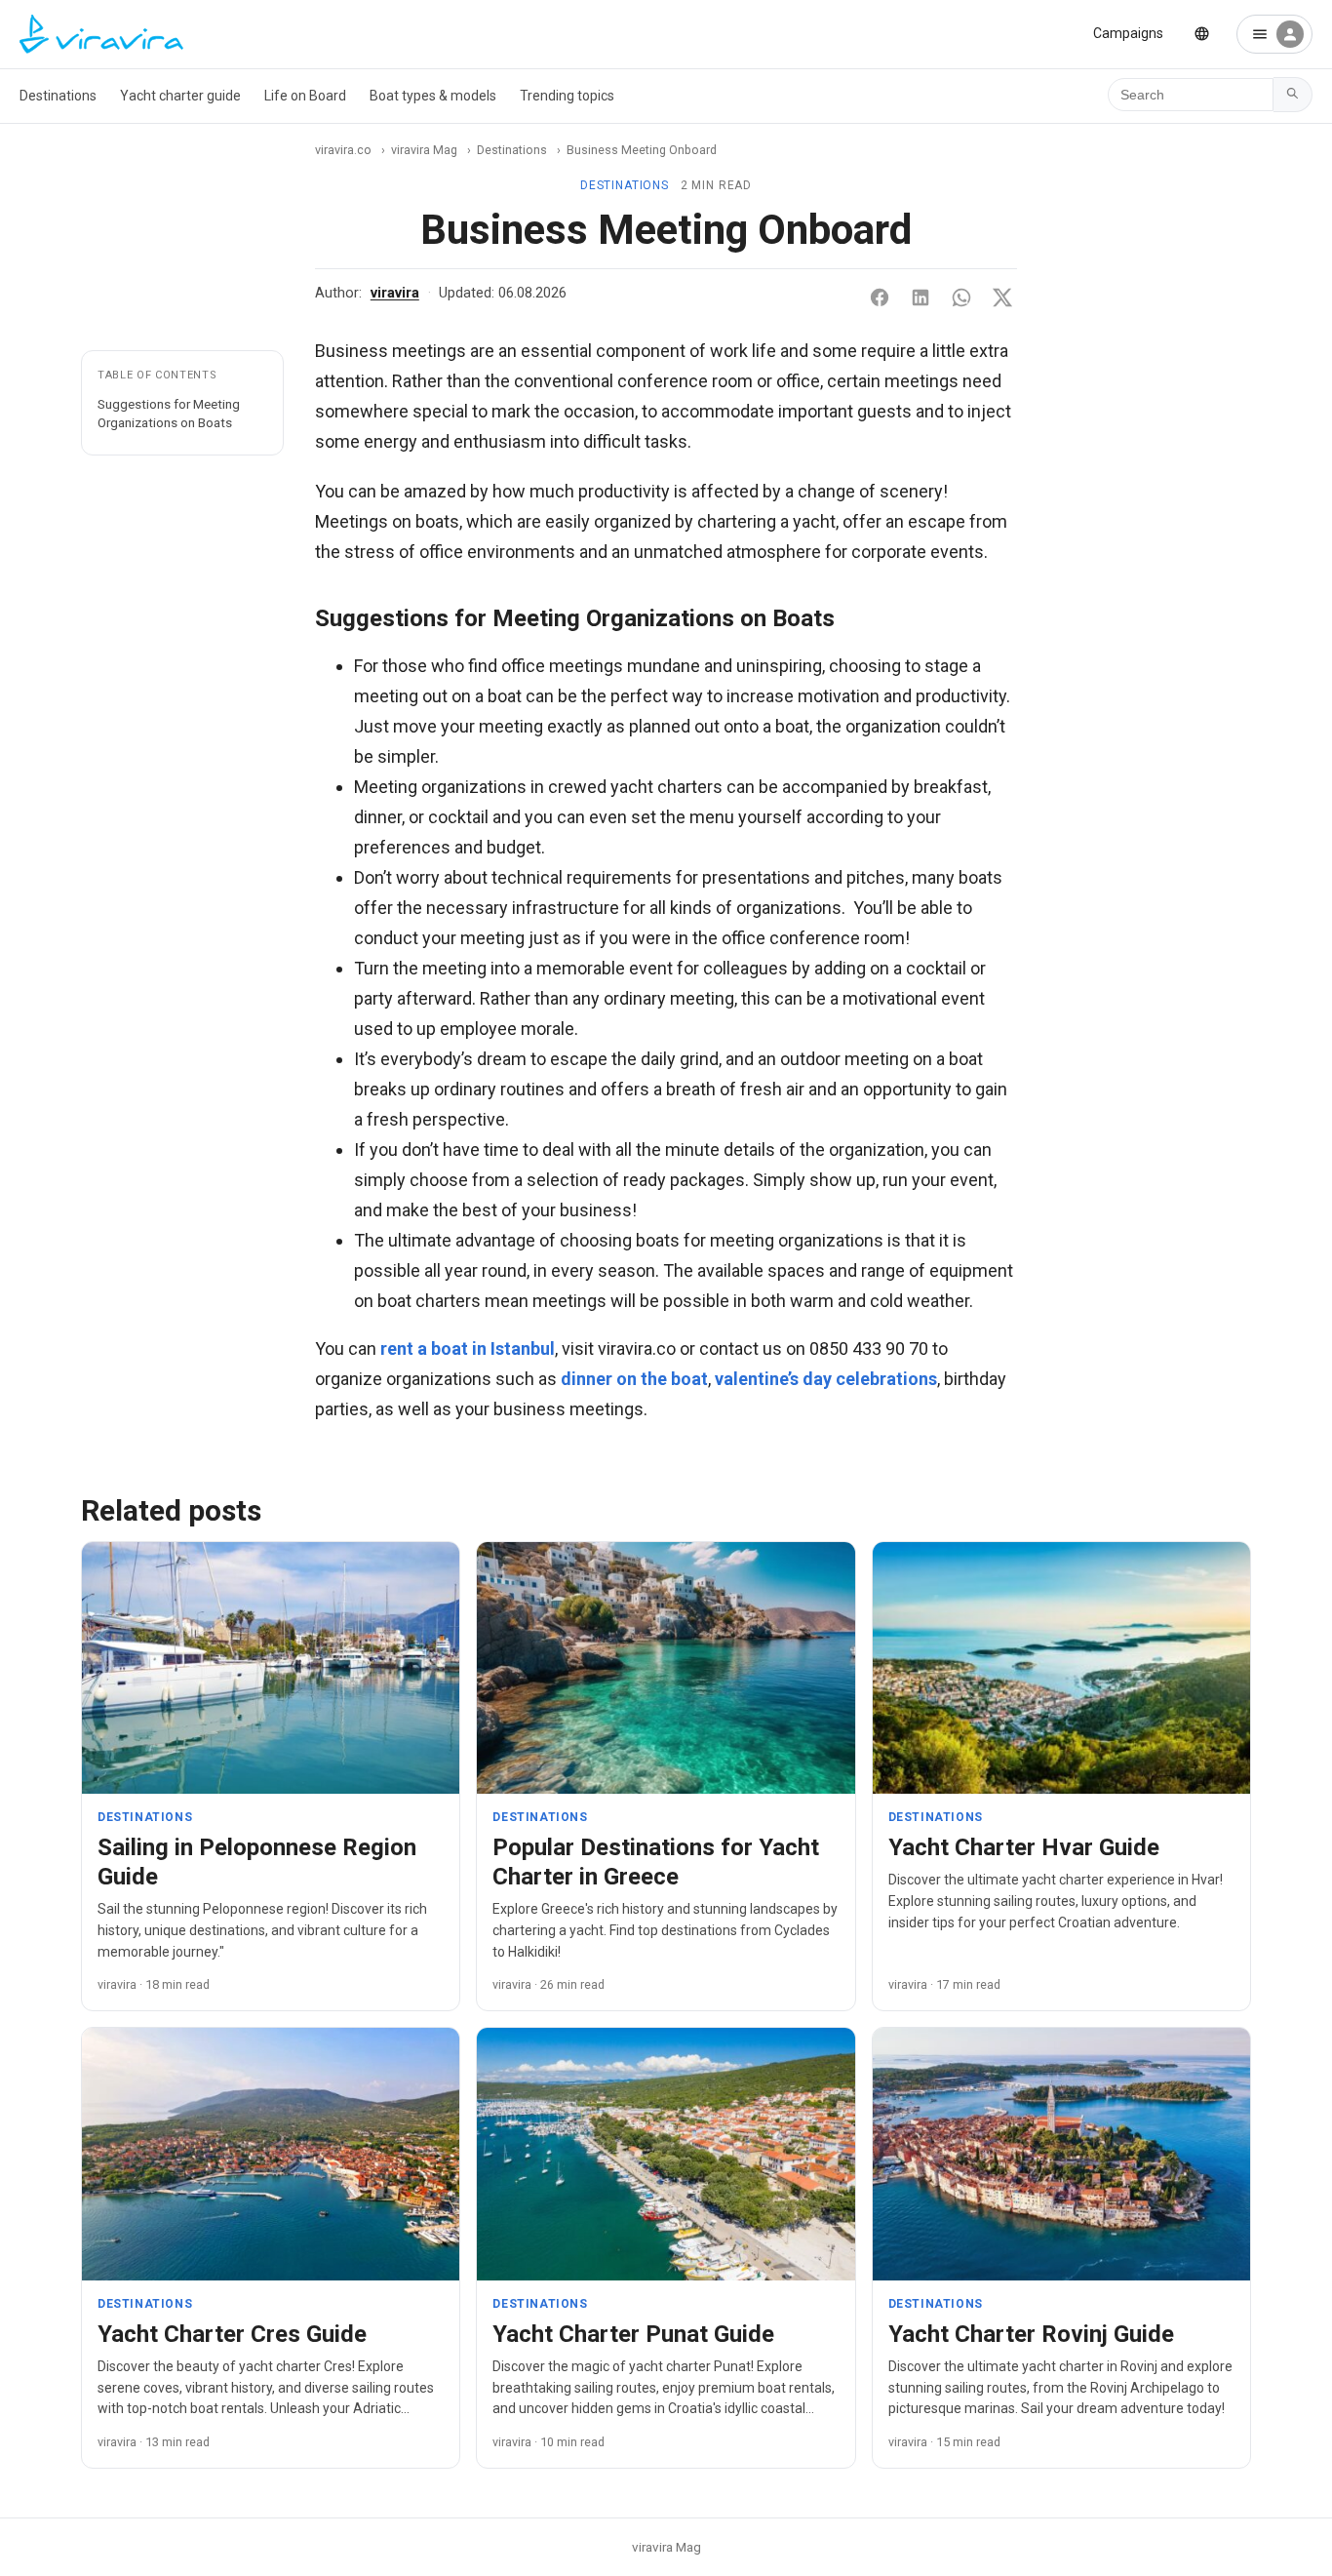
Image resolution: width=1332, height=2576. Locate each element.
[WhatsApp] (961, 297)
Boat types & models (433, 96)
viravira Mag (424, 150)
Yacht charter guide (180, 96)
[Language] (1202, 34)
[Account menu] (1274, 34)
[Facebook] (880, 297)
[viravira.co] (101, 34)
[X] (1002, 297)
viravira (395, 293)
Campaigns (1128, 33)
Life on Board (305, 96)
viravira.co (343, 150)
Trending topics (567, 96)
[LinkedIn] (921, 297)
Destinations (58, 96)
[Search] (1293, 95)
